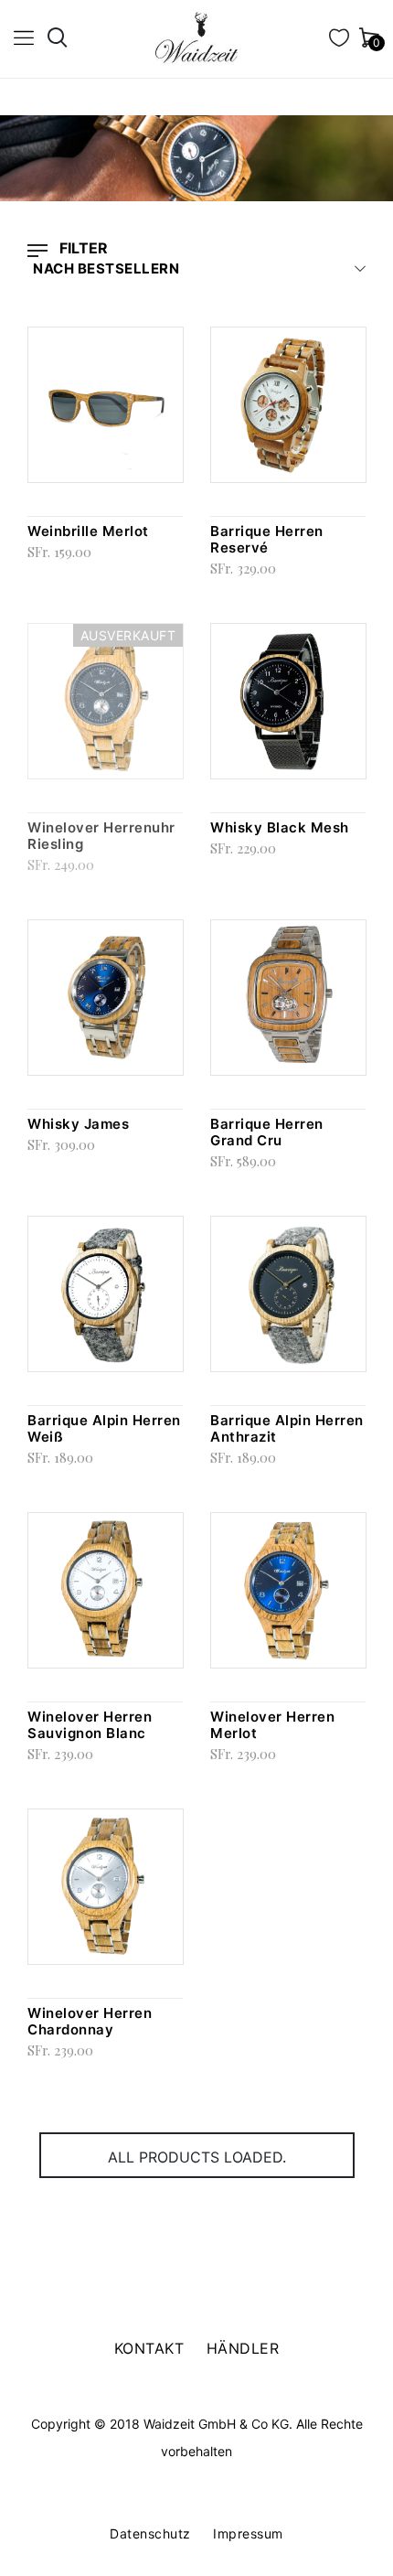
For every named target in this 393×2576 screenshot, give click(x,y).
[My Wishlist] (339, 41)
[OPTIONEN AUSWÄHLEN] (178, 1240)
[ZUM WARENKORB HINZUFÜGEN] (178, 350)
